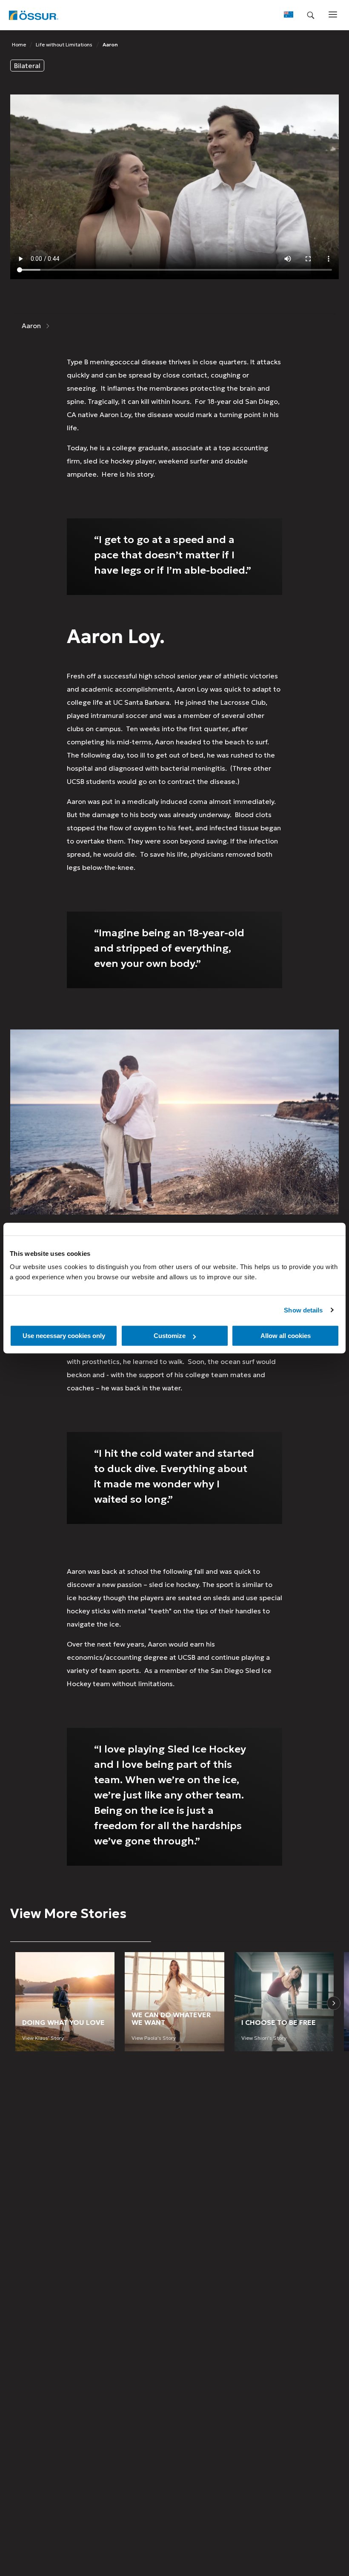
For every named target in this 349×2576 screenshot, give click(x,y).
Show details (303, 1310)
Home (19, 44)
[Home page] (33, 15)
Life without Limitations (64, 44)
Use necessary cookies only (64, 1336)
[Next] (334, 2003)
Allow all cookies (286, 1336)
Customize (170, 1336)
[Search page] (311, 15)
